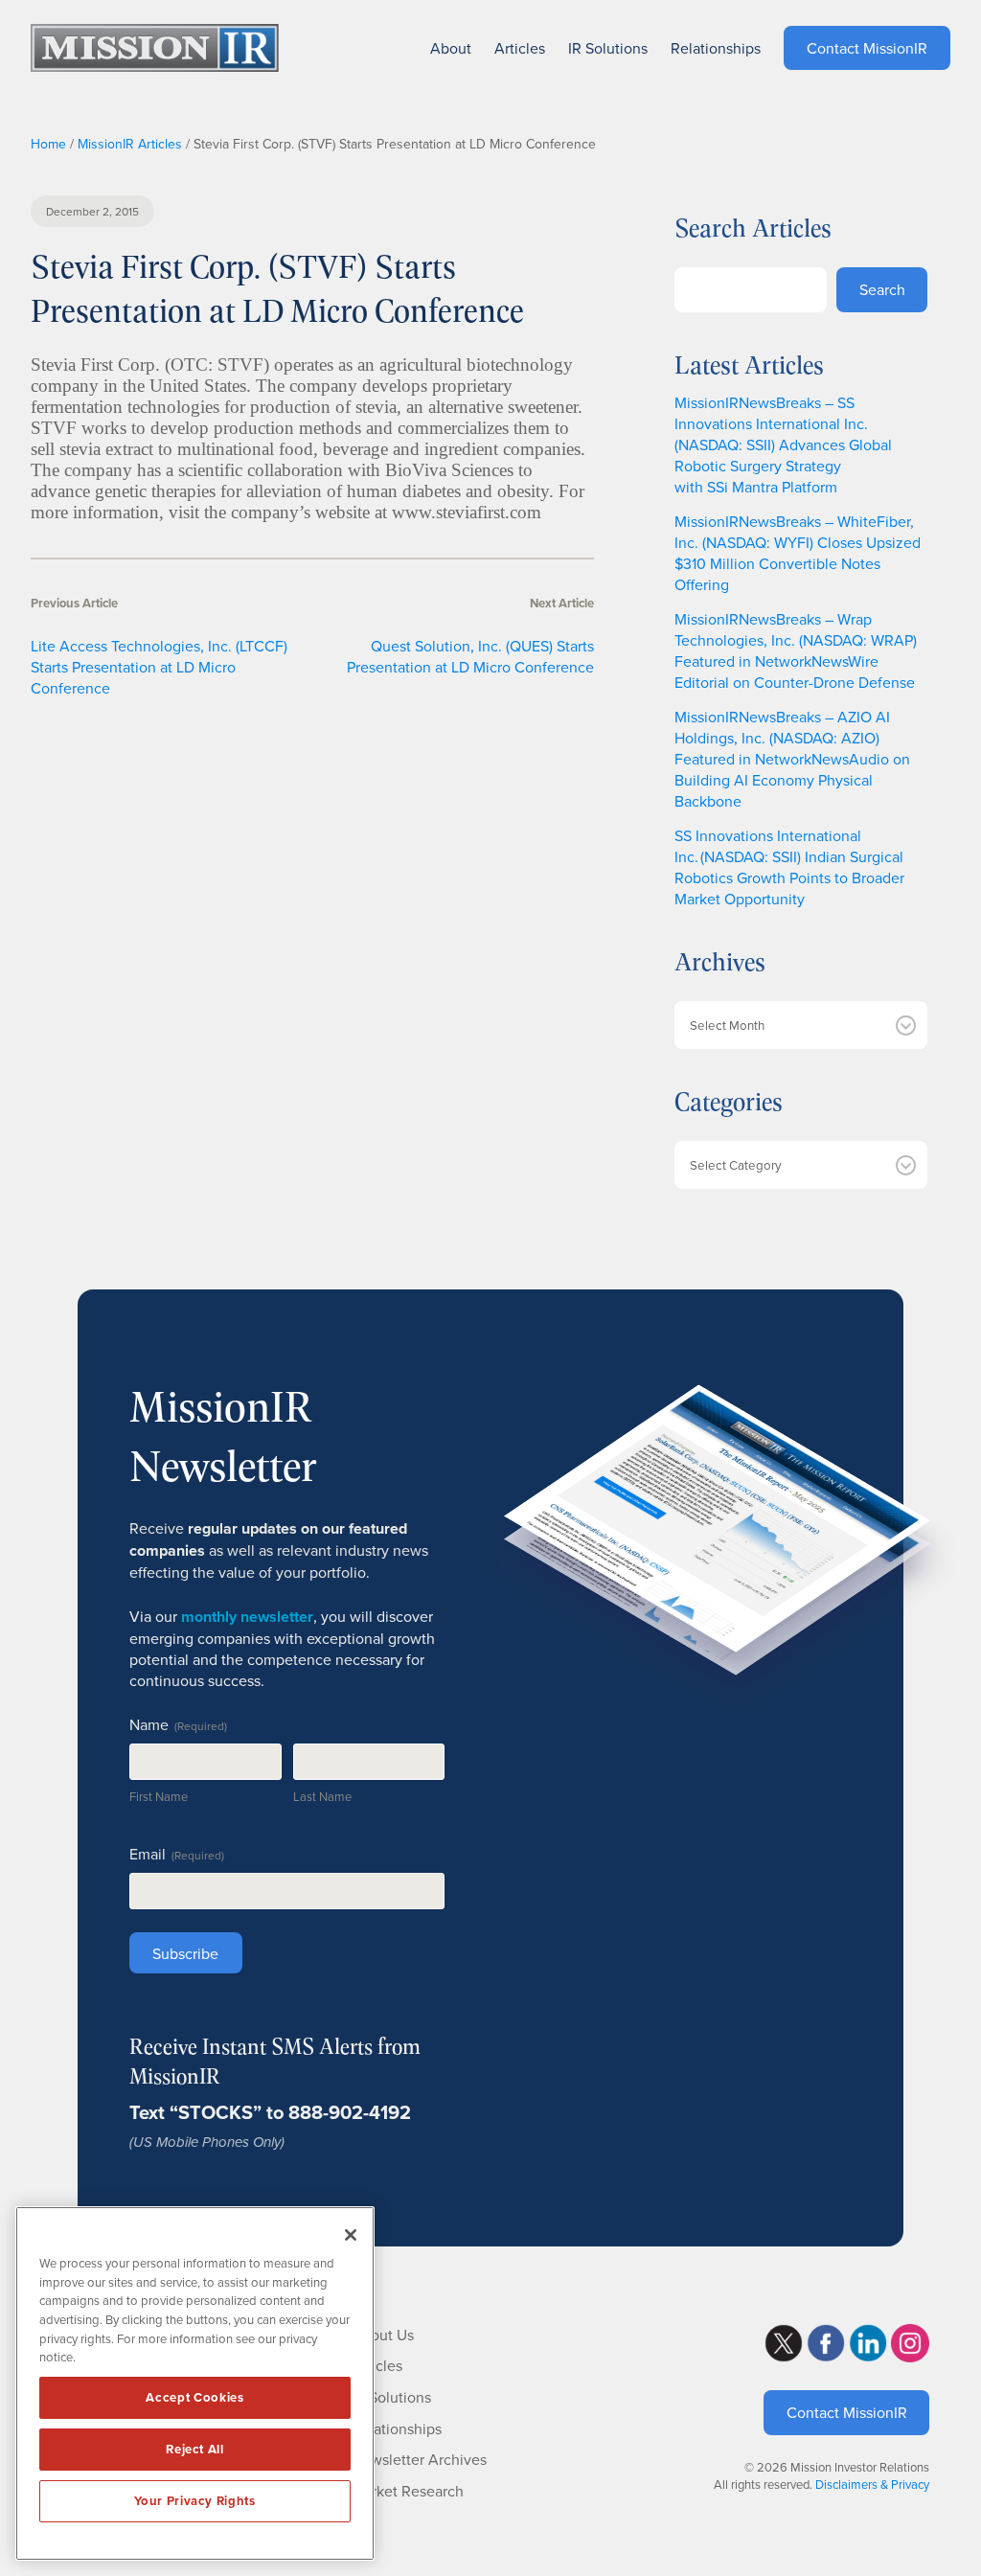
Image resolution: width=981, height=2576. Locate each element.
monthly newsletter (247, 1617)
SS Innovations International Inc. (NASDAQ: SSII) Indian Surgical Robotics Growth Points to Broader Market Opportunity (789, 867)
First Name (159, 1796)
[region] (195, 2383)
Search (882, 289)
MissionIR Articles (130, 144)
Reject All (195, 2449)
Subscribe (185, 1953)
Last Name (322, 1796)
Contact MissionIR (847, 2412)
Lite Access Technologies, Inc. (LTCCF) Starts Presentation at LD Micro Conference (159, 667)
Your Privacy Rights (194, 2501)
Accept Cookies (194, 2397)
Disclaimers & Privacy (872, 2484)
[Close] (351, 2235)
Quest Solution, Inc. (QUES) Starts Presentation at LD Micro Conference (470, 656)
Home (48, 144)
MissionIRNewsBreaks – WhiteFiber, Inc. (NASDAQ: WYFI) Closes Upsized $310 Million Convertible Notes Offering (798, 553)
